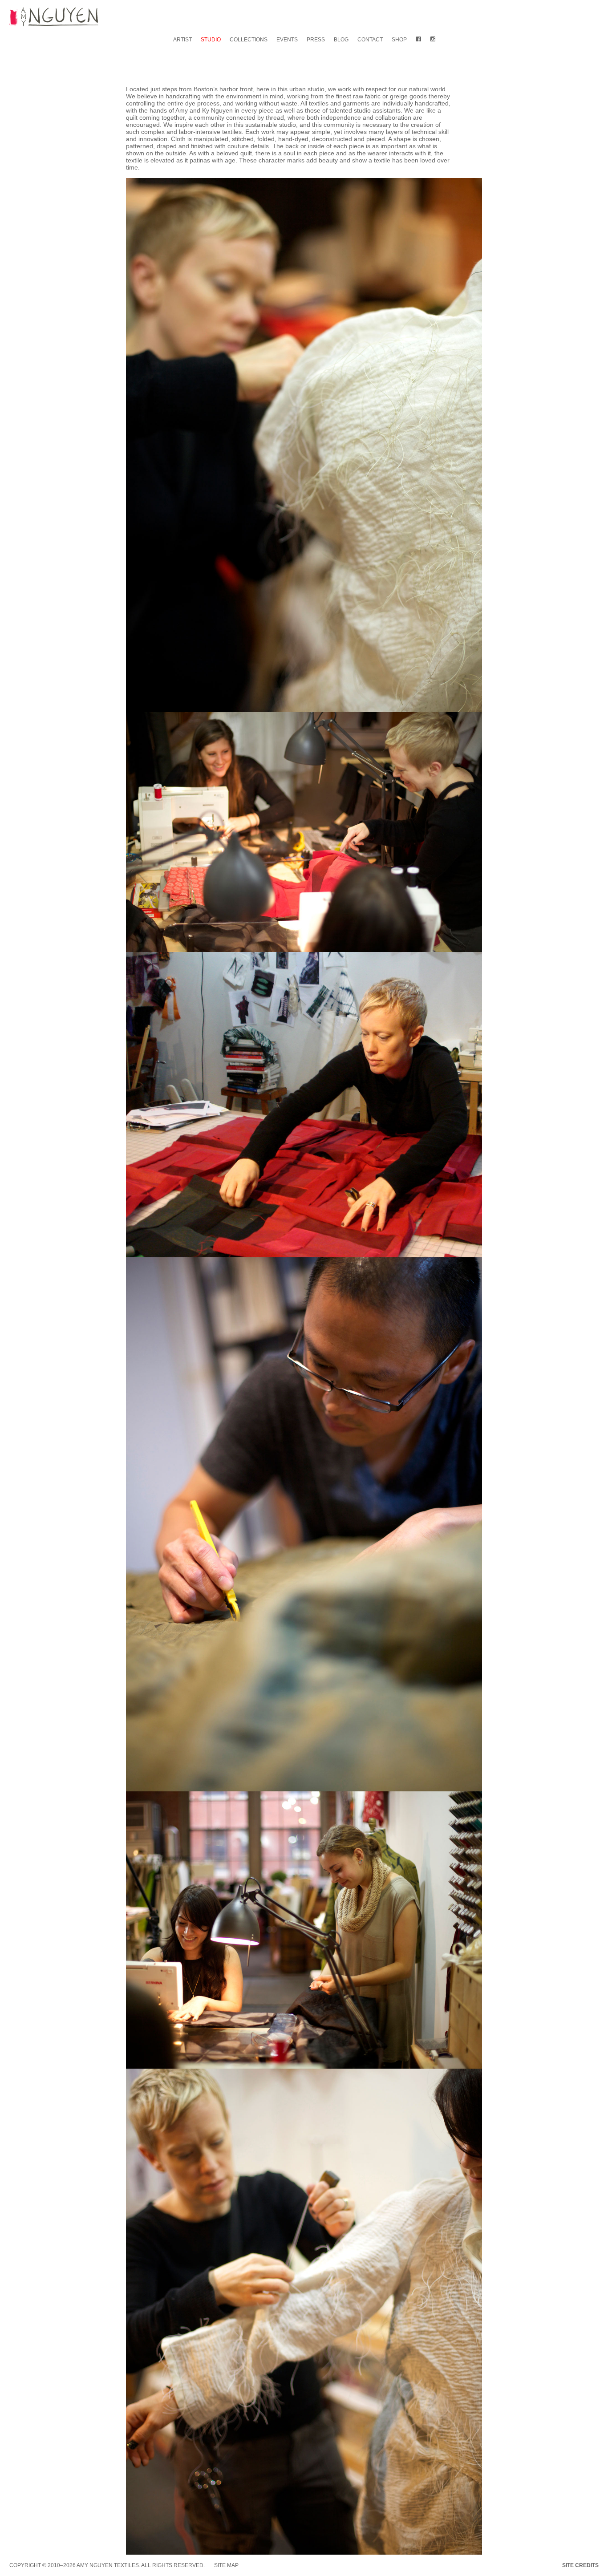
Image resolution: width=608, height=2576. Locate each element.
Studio (211, 40)
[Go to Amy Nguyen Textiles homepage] (54, 18)
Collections (249, 40)
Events (287, 40)
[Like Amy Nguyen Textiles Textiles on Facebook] (418, 40)
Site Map (226, 2565)
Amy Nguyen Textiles (108, 2565)
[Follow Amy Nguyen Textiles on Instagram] (433, 40)
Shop (399, 40)
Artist (182, 40)
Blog (341, 40)
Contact (370, 40)
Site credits (580, 2565)
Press (316, 40)
